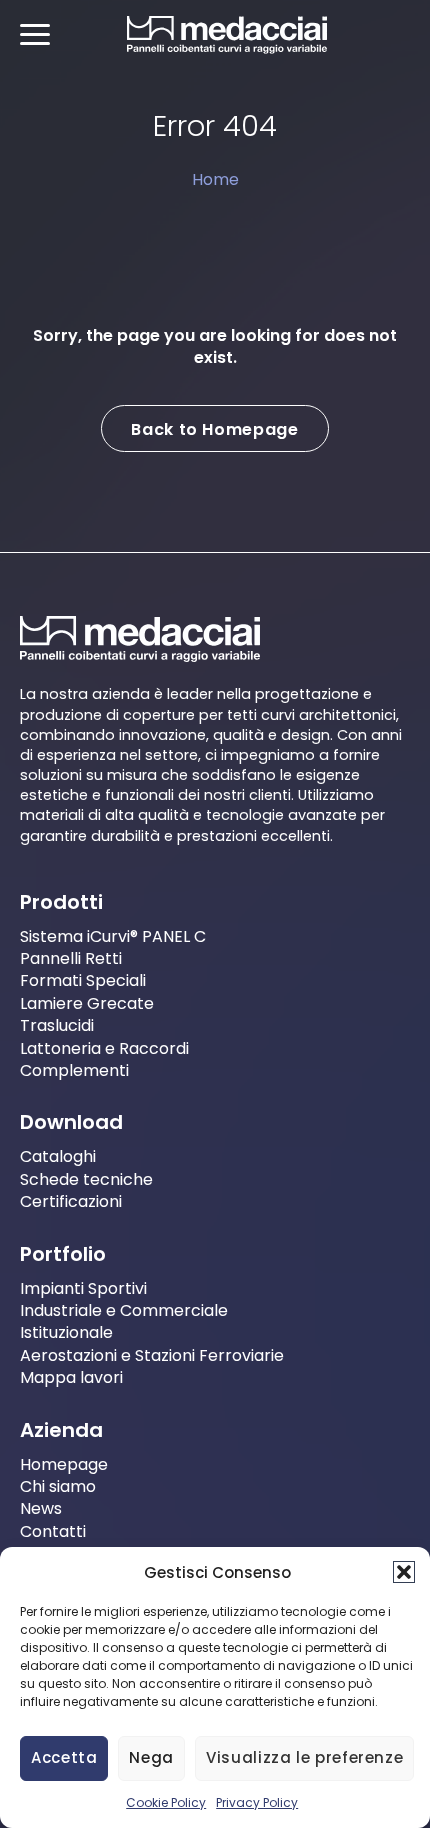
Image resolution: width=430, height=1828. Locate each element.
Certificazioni (71, 1201)
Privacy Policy (257, 1802)
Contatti (53, 1531)
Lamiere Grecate (87, 1003)
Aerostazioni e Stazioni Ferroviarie (152, 1355)
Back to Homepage (214, 428)
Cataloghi (58, 1156)
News (41, 1508)
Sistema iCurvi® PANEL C (113, 936)
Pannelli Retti (71, 958)
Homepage (64, 1463)
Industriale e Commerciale (124, 1310)
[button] (404, 1572)
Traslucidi (57, 1025)
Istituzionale (66, 1332)
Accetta (64, 1757)
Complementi (74, 1070)
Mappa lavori (71, 1377)
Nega (151, 1757)
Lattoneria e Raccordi (104, 1048)
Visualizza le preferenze (304, 1757)
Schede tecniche (86, 1179)
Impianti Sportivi (83, 1288)
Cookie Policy (166, 1802)
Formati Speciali (83, 980)
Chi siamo (58, 1486)
